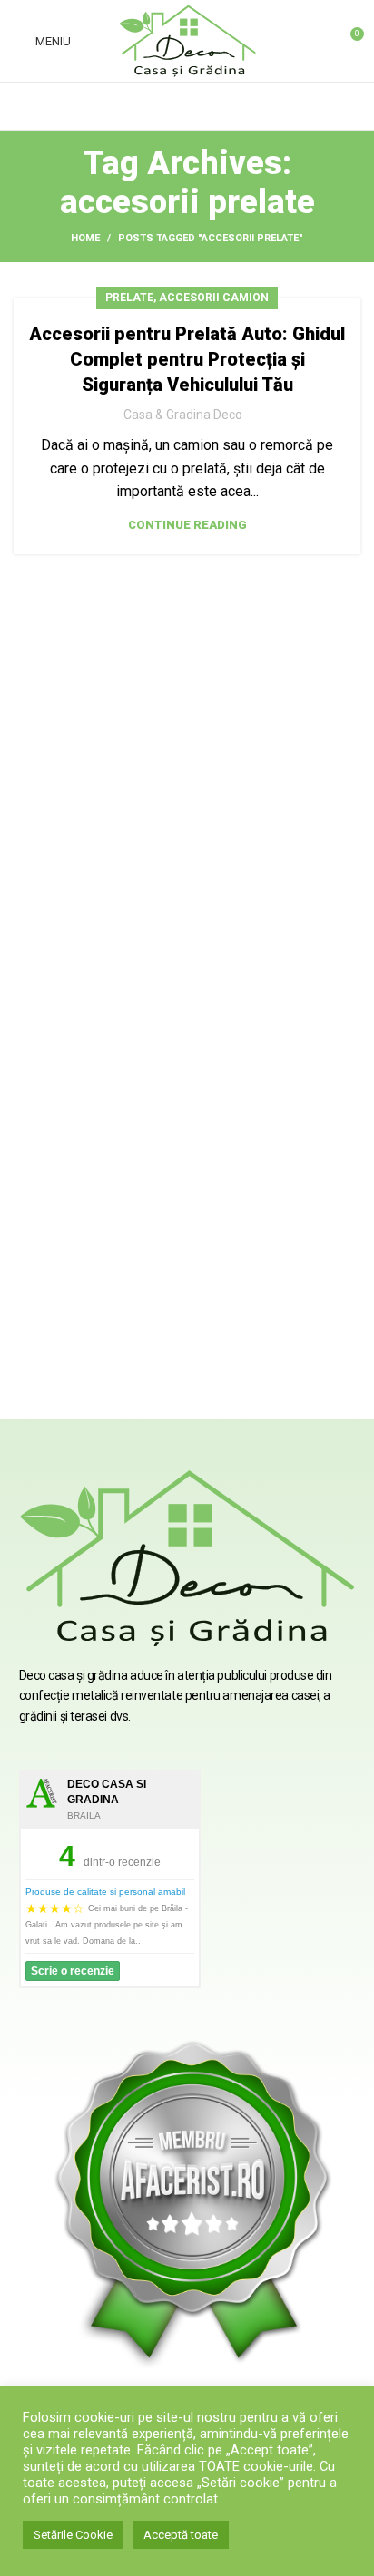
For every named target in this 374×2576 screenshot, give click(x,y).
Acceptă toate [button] (181, 2535)
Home (85, 238)
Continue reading (187, 525)
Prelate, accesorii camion (187, 298)
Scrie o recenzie (73, 1971)
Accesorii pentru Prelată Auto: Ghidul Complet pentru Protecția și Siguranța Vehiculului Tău (187, 359)
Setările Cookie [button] (73, 2535)
